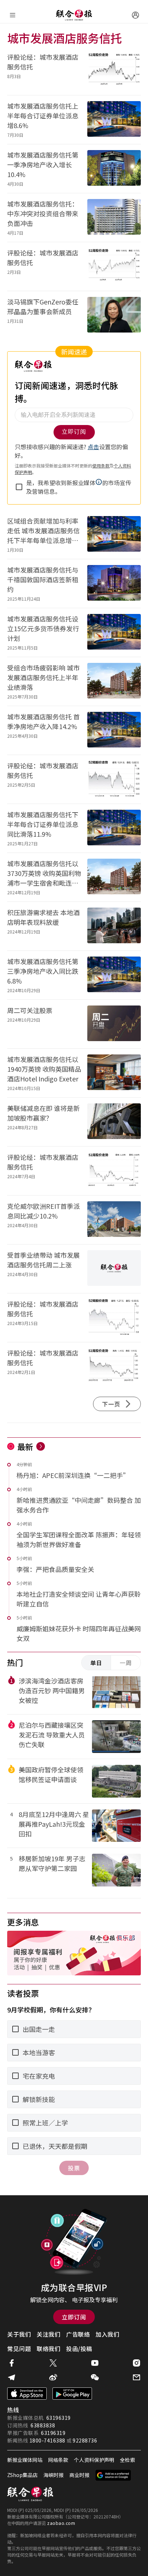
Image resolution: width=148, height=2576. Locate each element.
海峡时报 (54, 2475)
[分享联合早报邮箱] (137, 2377)
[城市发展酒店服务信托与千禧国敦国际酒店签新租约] (114, 584)
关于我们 (19, 2334)
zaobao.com (61, 2523)
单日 (96, 1663)
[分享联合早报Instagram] (137, 2363)
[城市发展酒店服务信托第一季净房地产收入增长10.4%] (114, 169)
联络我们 (48, 2349)
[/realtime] (41, 1446)
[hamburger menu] (13, 15)
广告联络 (78, 2334)
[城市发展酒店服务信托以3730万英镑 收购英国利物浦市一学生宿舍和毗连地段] (114, 877)
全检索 (128, 2460)
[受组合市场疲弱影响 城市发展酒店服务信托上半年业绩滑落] (114, 681)
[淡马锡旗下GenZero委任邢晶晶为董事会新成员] (114, 315)
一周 (126, 1663)
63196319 (59, 2418)
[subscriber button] (135, 15)
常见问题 (19, 2349)
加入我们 (107, 2334)
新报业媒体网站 (25, 2460)
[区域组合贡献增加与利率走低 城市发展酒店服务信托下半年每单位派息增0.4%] (114, 535)
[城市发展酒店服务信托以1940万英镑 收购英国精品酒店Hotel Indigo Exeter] (114, 1073)
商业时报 (79, 2475)
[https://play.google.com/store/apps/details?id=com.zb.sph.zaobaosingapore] (72, 2394)
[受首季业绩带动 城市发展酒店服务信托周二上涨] (114, 1269)
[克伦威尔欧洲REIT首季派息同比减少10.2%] (114, 1220)
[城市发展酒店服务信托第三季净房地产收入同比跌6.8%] (114, 975)
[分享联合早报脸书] (11, 2363)
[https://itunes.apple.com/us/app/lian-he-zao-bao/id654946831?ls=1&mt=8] (27, 2394)
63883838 (43, 2425)
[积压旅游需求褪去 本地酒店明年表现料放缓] (114, 926)
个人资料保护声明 (94, 2460)
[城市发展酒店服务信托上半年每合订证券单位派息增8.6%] (114, 120)
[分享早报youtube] (95, 2363)
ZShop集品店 (22, 2475)
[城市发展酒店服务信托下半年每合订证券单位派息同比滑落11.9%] (114, 828)
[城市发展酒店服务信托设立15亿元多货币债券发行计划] (114, 632)
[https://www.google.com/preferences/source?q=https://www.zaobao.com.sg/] (113, 2475)
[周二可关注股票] (114, 1024)
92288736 (85, 2440)
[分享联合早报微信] (95, 2377)
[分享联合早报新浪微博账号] (53, 2377)
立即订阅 (74, 2317)
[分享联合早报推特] (53, 2363)
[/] (74, 15)
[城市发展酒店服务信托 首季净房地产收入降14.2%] (114, 730)
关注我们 (48, 2334)
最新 (25, 1446)
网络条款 (58, 2460)
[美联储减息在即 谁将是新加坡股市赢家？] (114, 1122)
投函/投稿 (79, 2349)
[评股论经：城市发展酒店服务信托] (114, 71)
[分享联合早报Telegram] (11, 2377)
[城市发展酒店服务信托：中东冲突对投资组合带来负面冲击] (114, 218)
